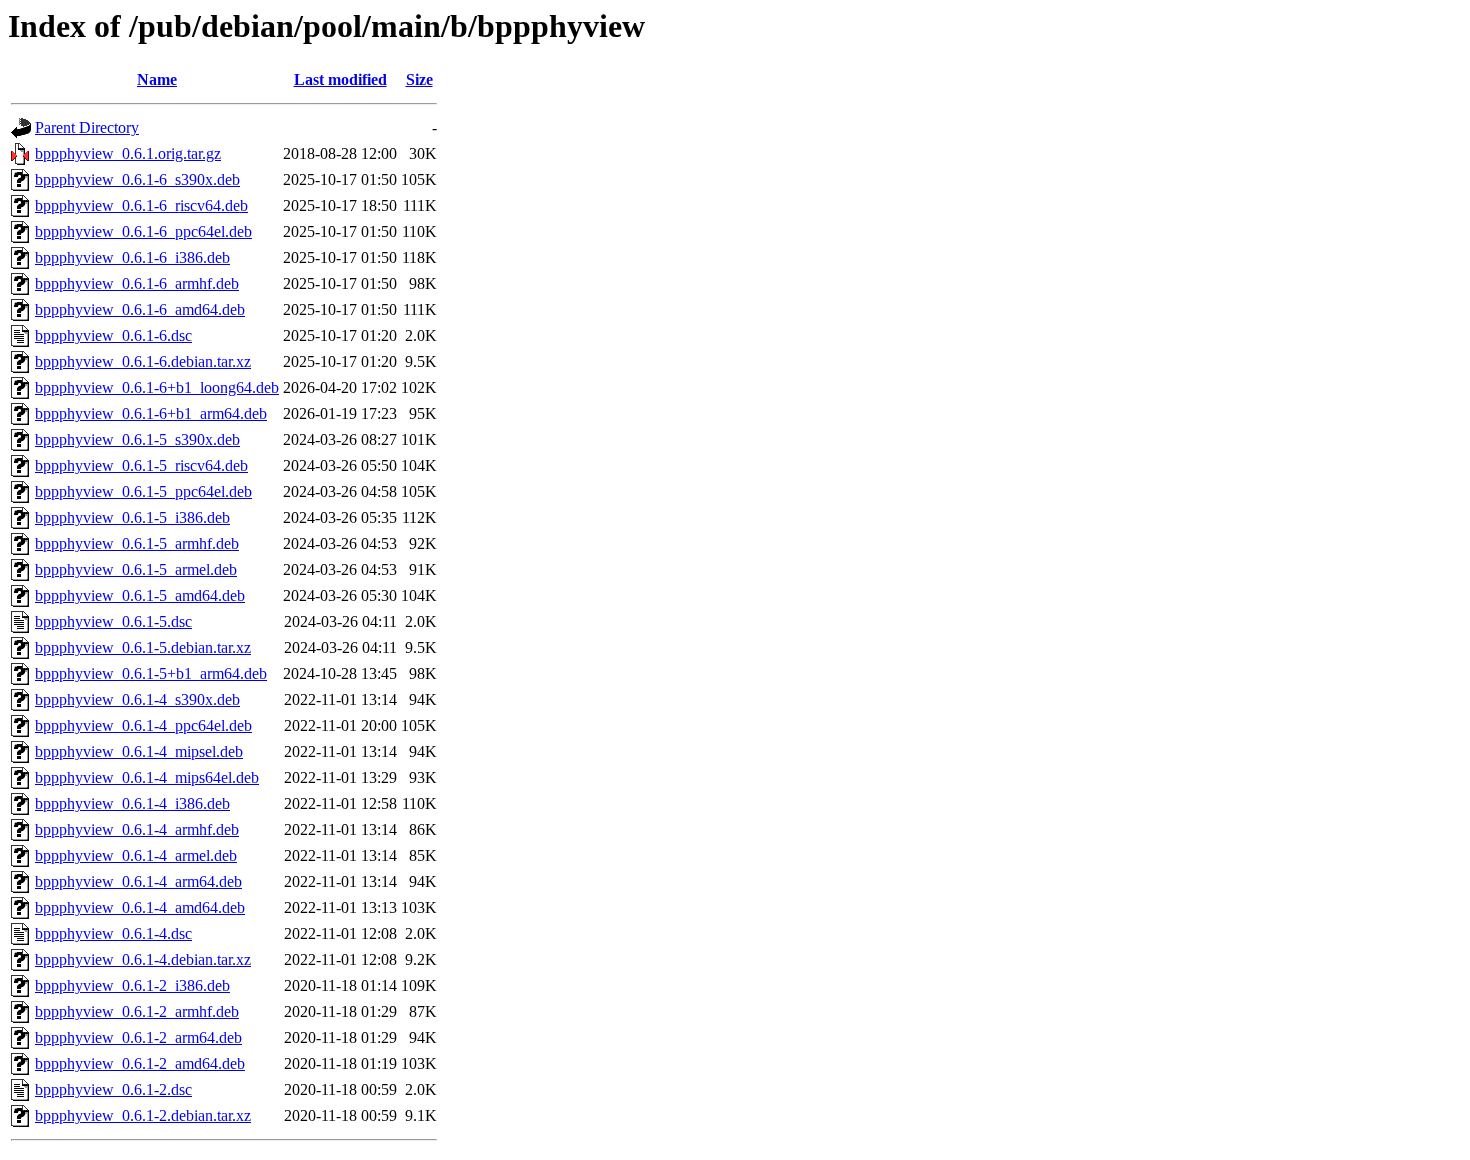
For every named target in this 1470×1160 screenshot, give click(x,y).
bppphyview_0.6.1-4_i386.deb (132, 803)
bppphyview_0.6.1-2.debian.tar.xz (143, 1115)
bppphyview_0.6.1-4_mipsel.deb (139, 751)
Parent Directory (87, 127)
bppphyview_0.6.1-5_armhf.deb (137, 543)
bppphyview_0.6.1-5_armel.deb (136, 569)
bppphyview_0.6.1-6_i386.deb (132, 257)
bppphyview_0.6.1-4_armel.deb (136, 855)
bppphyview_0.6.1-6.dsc (113, 335)
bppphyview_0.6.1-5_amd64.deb (140, 595)
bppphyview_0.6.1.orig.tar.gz (128, 153)
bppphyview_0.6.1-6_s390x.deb (137, 179)
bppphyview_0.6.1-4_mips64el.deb (147, 777)
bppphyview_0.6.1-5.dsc (113, 621)
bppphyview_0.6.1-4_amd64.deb (140, 907)
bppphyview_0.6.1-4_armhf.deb (137, 829)
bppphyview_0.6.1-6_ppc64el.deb (143, 231)
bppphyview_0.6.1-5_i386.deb (132, 517)
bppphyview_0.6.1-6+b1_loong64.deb (157, 387)
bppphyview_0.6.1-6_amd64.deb (140, 309)
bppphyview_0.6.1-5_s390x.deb (137, 439)
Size (419, 79)
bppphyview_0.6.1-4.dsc (113, 933)
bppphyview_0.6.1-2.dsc (113, 1089)
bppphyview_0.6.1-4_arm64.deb (138, 881)
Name (157, 79)
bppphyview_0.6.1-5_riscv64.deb (141, 465)
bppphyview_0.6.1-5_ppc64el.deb (143, 491)
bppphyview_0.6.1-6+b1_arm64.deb (151, 413)
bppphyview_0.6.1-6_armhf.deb (137, 283)
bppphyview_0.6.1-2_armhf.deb (137, 1011)
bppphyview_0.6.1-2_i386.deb (132, 985)
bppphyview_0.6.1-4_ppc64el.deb (143, 725)
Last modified (340, 79)
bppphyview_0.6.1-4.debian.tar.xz (143, 959)
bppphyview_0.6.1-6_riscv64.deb (141, 205)
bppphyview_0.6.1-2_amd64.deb (140, 1063)
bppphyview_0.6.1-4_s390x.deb (137, 699)
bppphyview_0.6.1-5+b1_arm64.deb (151, 673)
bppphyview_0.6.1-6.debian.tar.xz (143, 361)
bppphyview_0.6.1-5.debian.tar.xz (143, 647)
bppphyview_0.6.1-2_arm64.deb (138, 1037)
